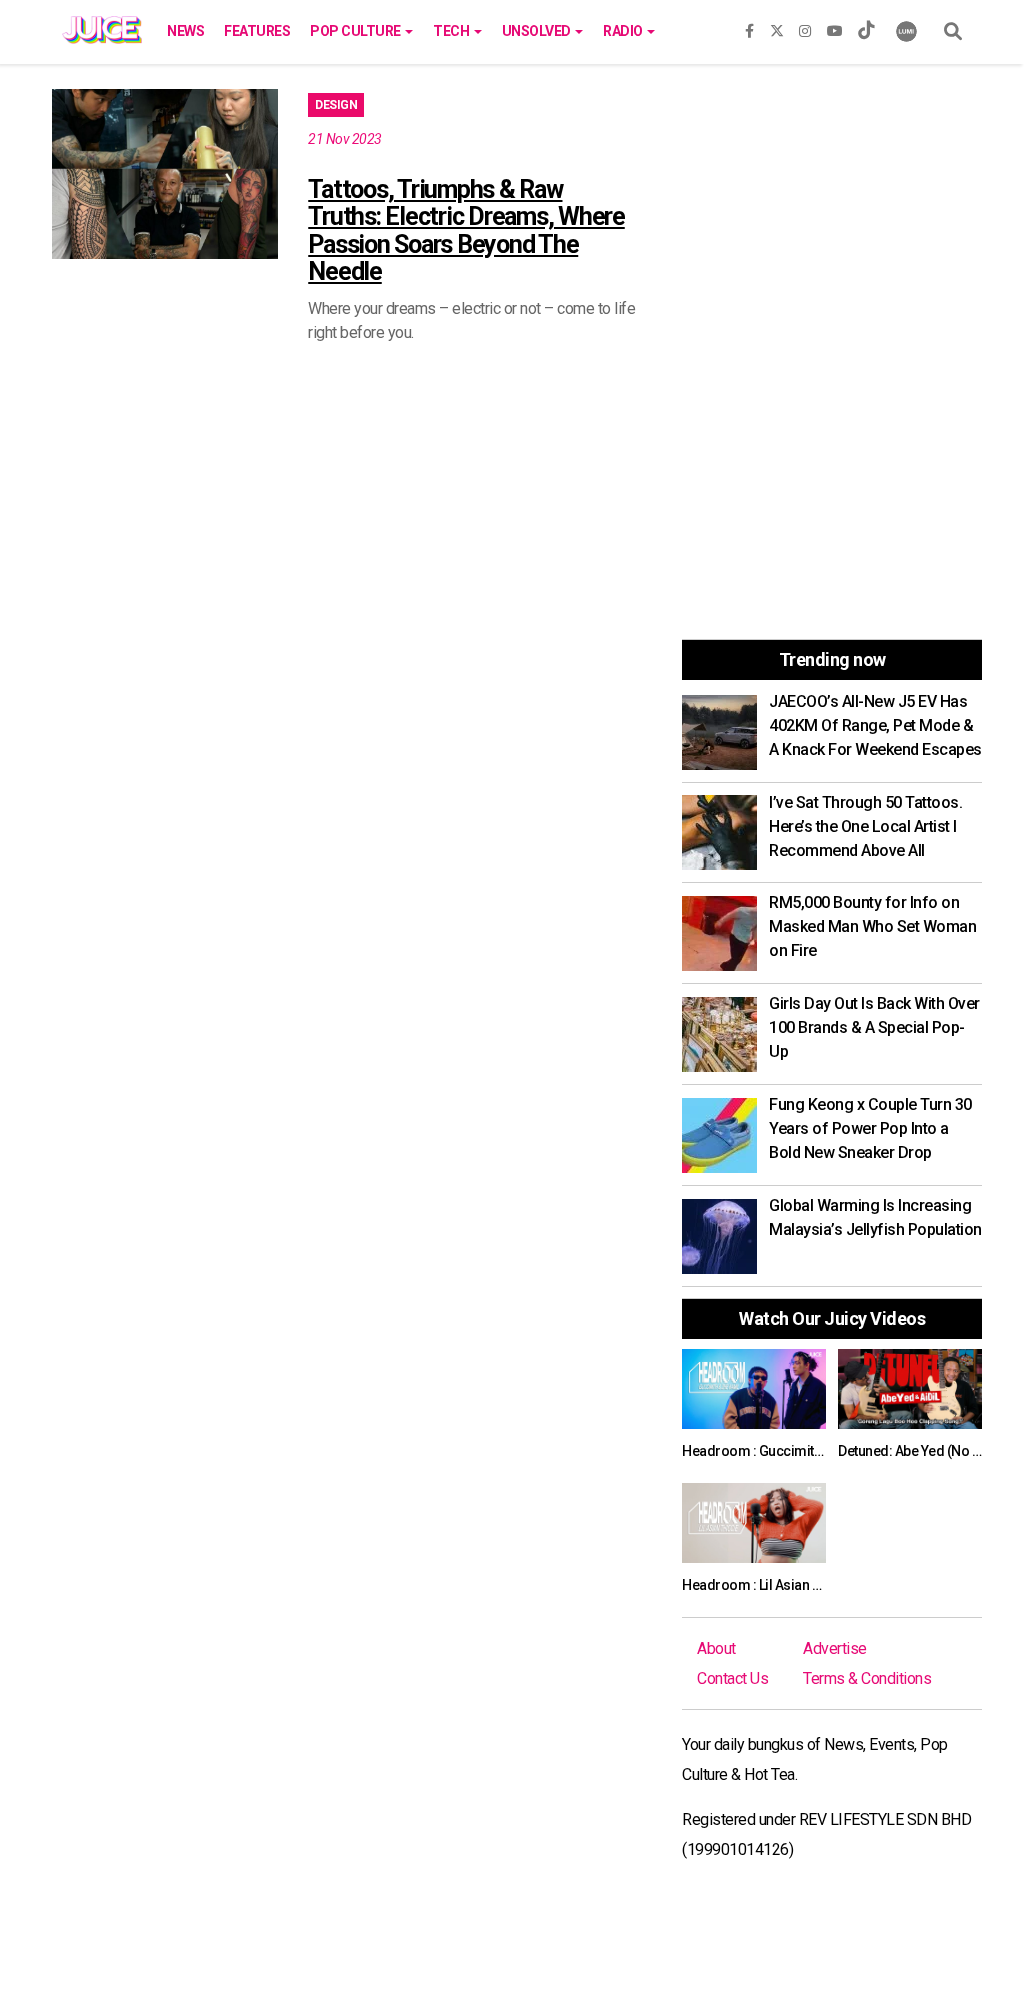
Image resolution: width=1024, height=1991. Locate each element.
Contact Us (732, 1678)
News (185, 31)
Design (336, 105)
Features (257, 31)
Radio (624, 31)
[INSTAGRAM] (805, 27)
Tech (452, 31)
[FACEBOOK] (749, 27)
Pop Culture (356, 31)
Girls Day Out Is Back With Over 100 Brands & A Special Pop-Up (874, 1027)
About (716, 1648)
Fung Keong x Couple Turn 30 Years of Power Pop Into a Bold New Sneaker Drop (870, 1128)
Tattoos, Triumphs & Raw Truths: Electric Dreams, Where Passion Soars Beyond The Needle (466, 231)
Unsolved (538, 31)
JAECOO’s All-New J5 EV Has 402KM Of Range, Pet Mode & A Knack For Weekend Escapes (875, 725)
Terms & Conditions (867, 1678)
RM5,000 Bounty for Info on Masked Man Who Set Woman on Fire (872, 926)
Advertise (835, 1648)
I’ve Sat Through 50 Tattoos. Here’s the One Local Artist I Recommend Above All (865, 826)
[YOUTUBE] (835, 27)
